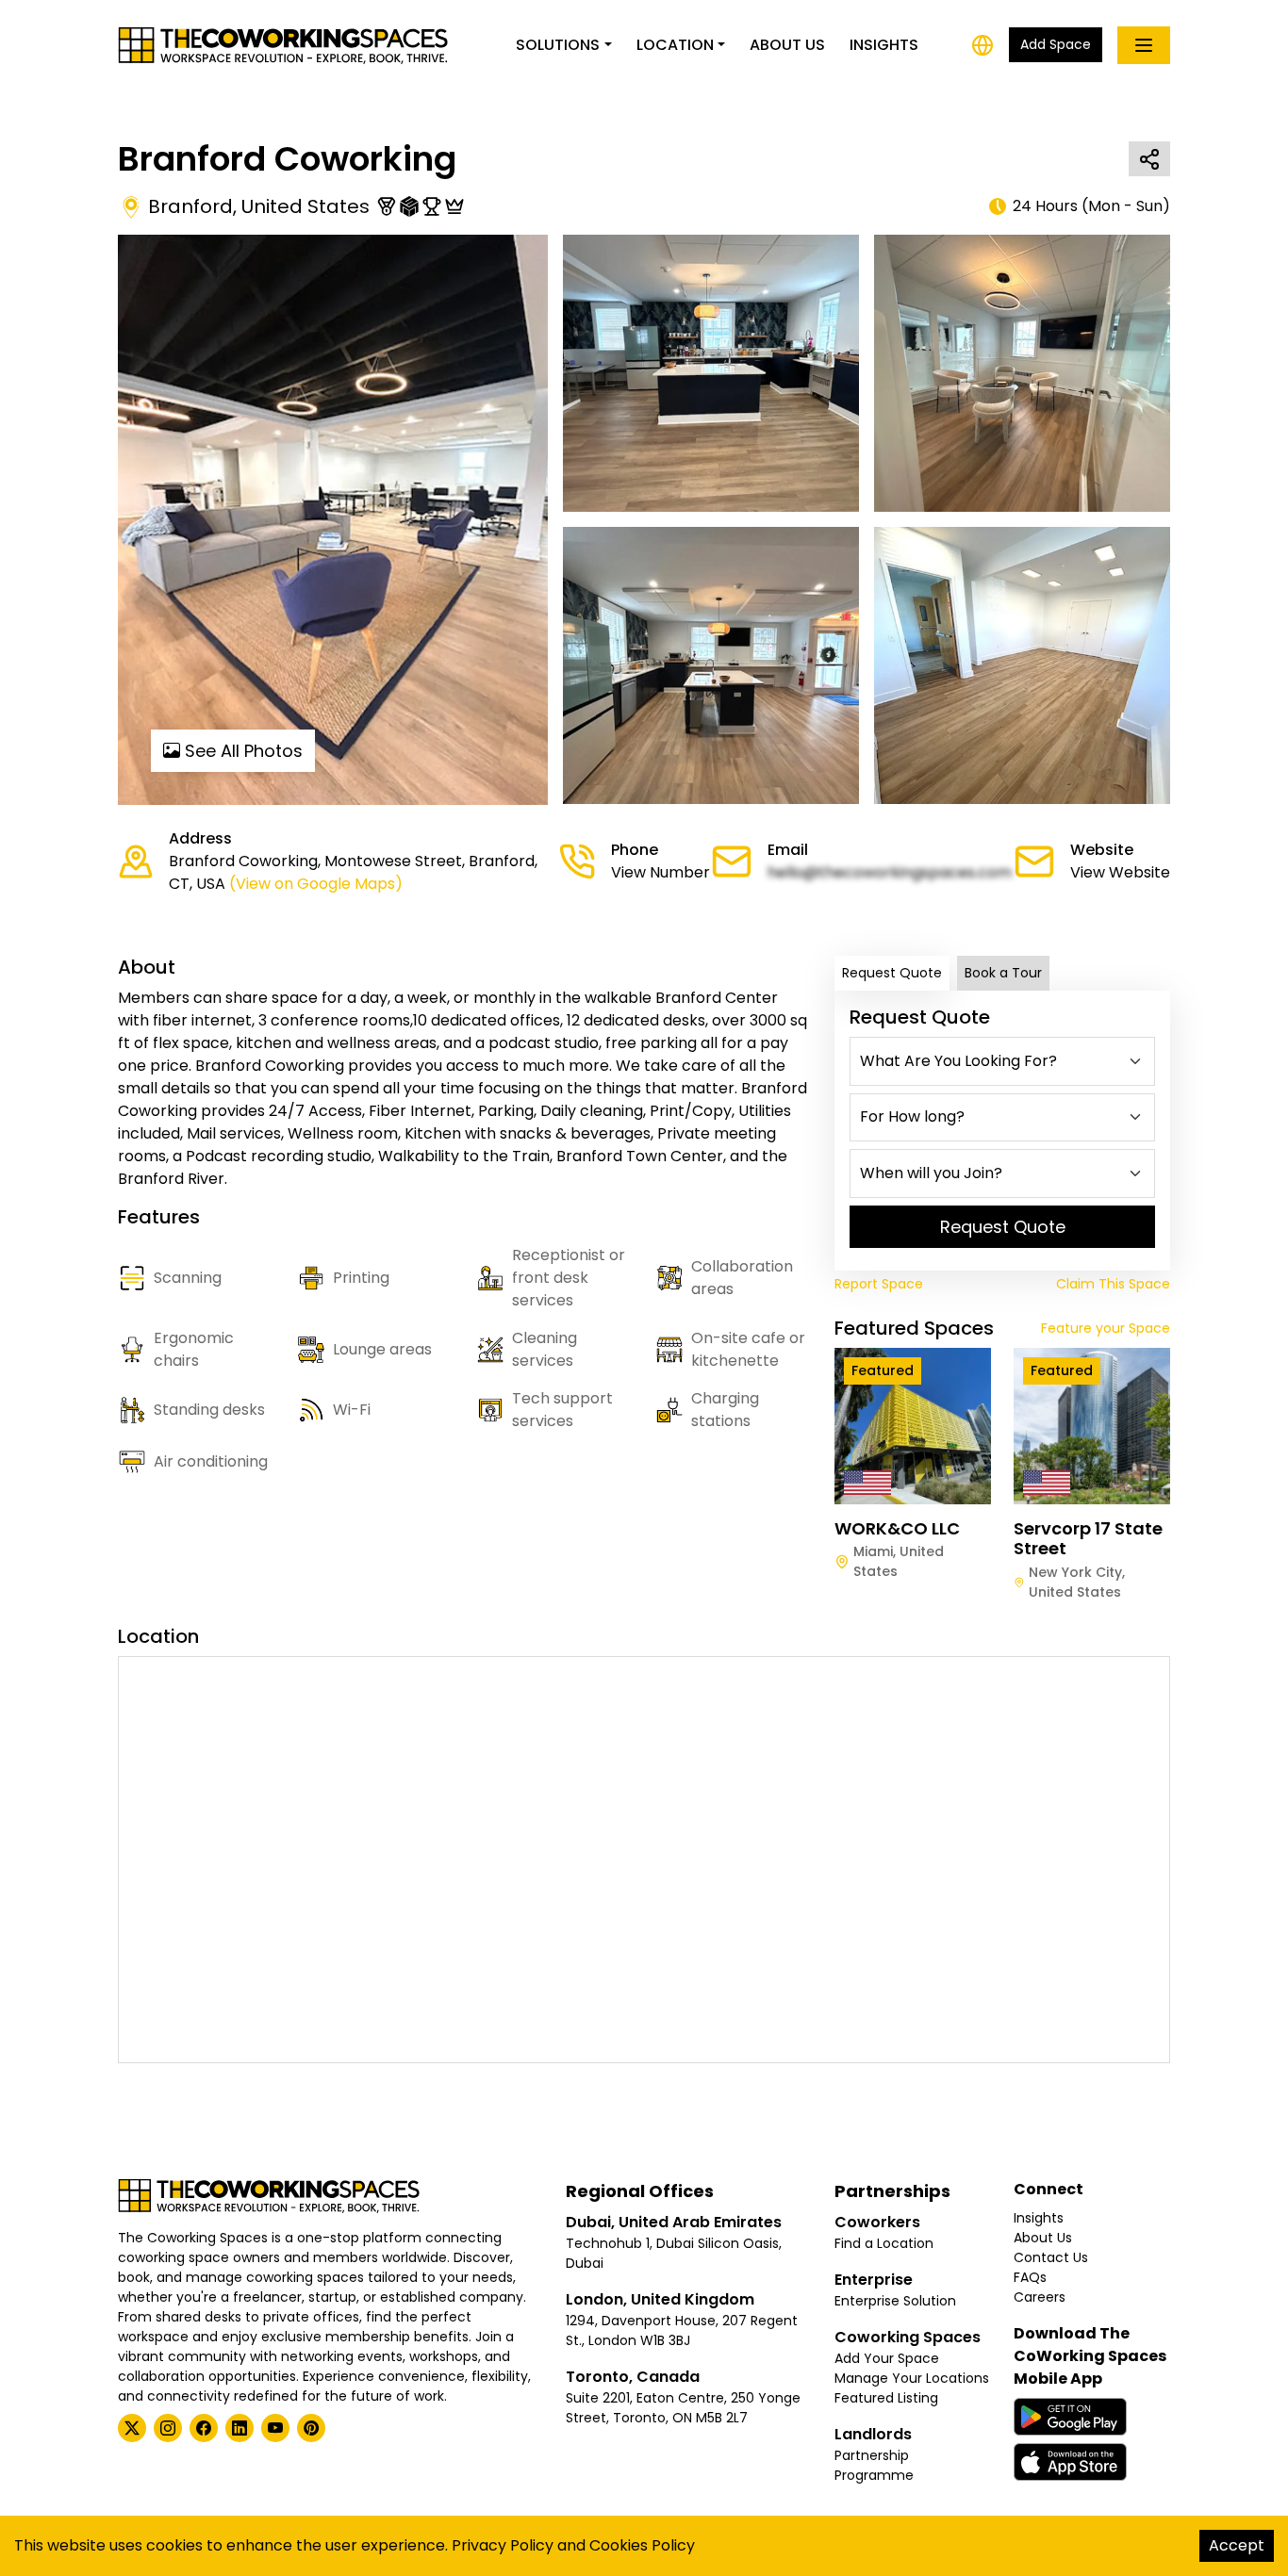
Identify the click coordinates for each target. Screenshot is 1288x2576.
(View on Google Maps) (316, 884)
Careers (1040, 2297)
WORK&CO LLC (897, 1528)
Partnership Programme (874, 2465)
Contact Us (1051, 2257)
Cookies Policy (642, 2545)
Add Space (1056, 44)
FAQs (1030, 2277)
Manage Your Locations (912, 2378)
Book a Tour (1003, 973)
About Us (787, 45)
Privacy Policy (503, 2545)
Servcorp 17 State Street (1088, 1539)
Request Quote (892, 973)
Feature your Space (1106, 1328)
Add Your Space (887, 2358)
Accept (1237, 2545)
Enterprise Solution (895, 2301)
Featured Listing (886, 2398)
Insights (884, 45)
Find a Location (884, 2243)
